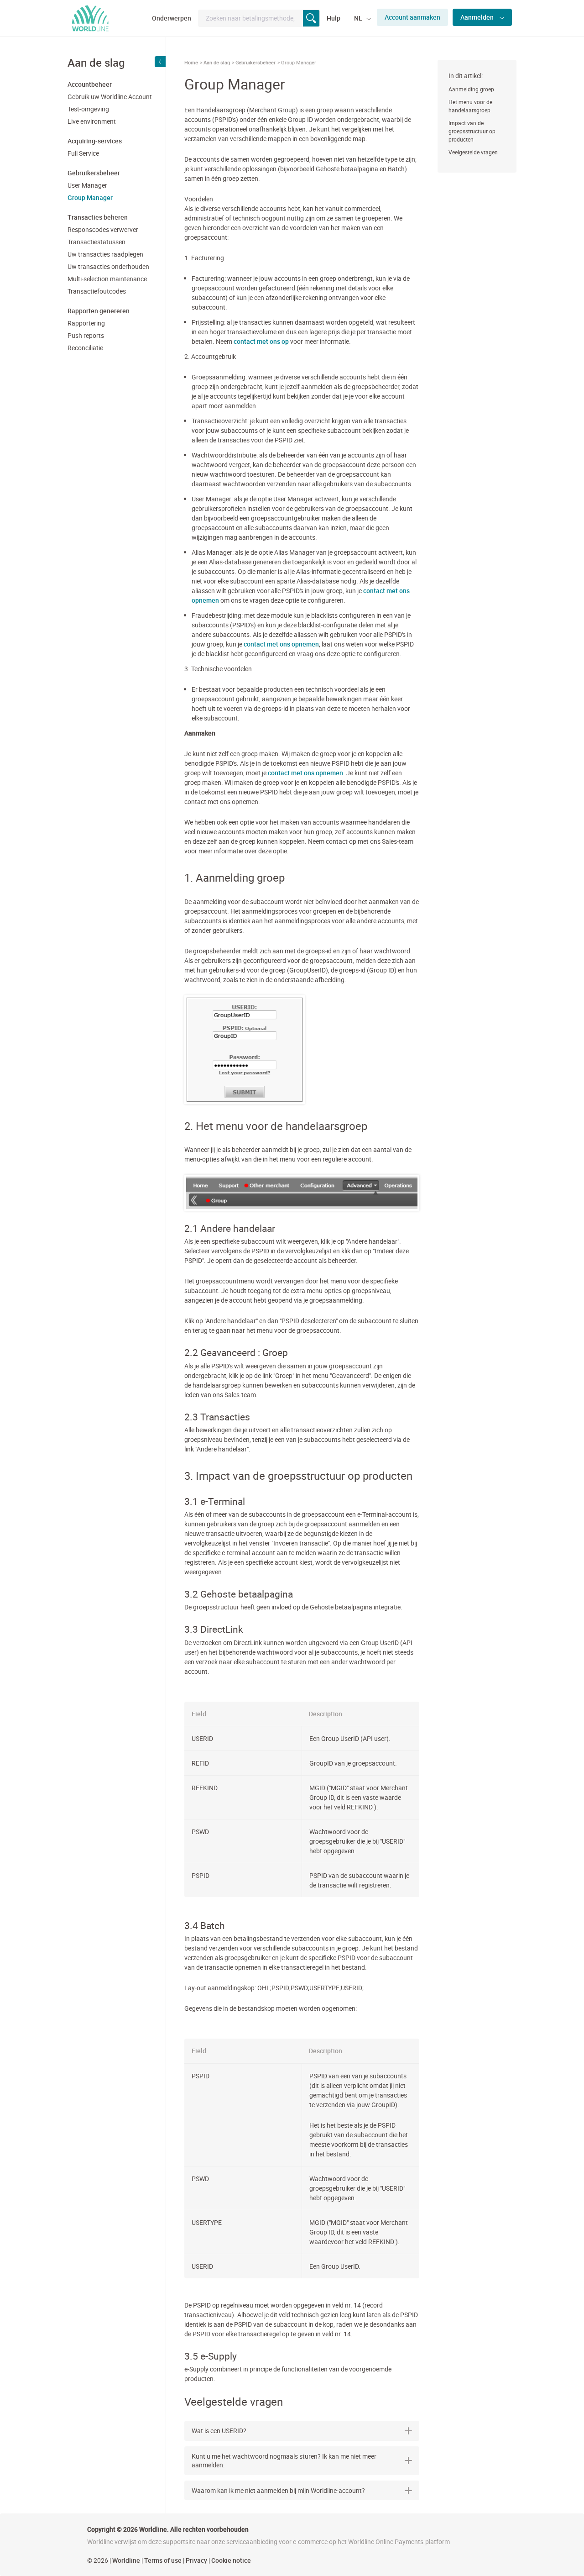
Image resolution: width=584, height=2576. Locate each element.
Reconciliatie (85, 348)
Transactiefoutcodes (97, 291)
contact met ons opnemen (281, 644)
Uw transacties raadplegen (105, 254)
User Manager (87, 185)
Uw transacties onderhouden (108, 266)
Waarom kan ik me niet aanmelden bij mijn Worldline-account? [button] (278, 2490)
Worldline (126, 2560)
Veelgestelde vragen (473, 152)
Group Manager (90, 197)
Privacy (196, 2560)
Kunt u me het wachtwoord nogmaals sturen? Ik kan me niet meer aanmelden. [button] (284, 2461)
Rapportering (86, 323)
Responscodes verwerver (103, 229)
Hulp (334, 18)
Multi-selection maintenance (107, 279)
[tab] (302, 2431)
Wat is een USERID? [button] (219, 2431)
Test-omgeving (88, 109)
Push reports (86, 335)
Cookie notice (231, 2560)
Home (191, 62)
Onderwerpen (172, 18)
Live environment (92, 121)
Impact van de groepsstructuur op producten (472, 131)
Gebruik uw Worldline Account (110, 97)
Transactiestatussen (96, 242)
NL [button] (359, 18)
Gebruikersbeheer (255, 62)
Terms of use (163, 2560)
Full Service (83, 153)
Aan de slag (217, 62)
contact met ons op (261, 341)
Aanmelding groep (471, 89)
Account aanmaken (412, 17)
